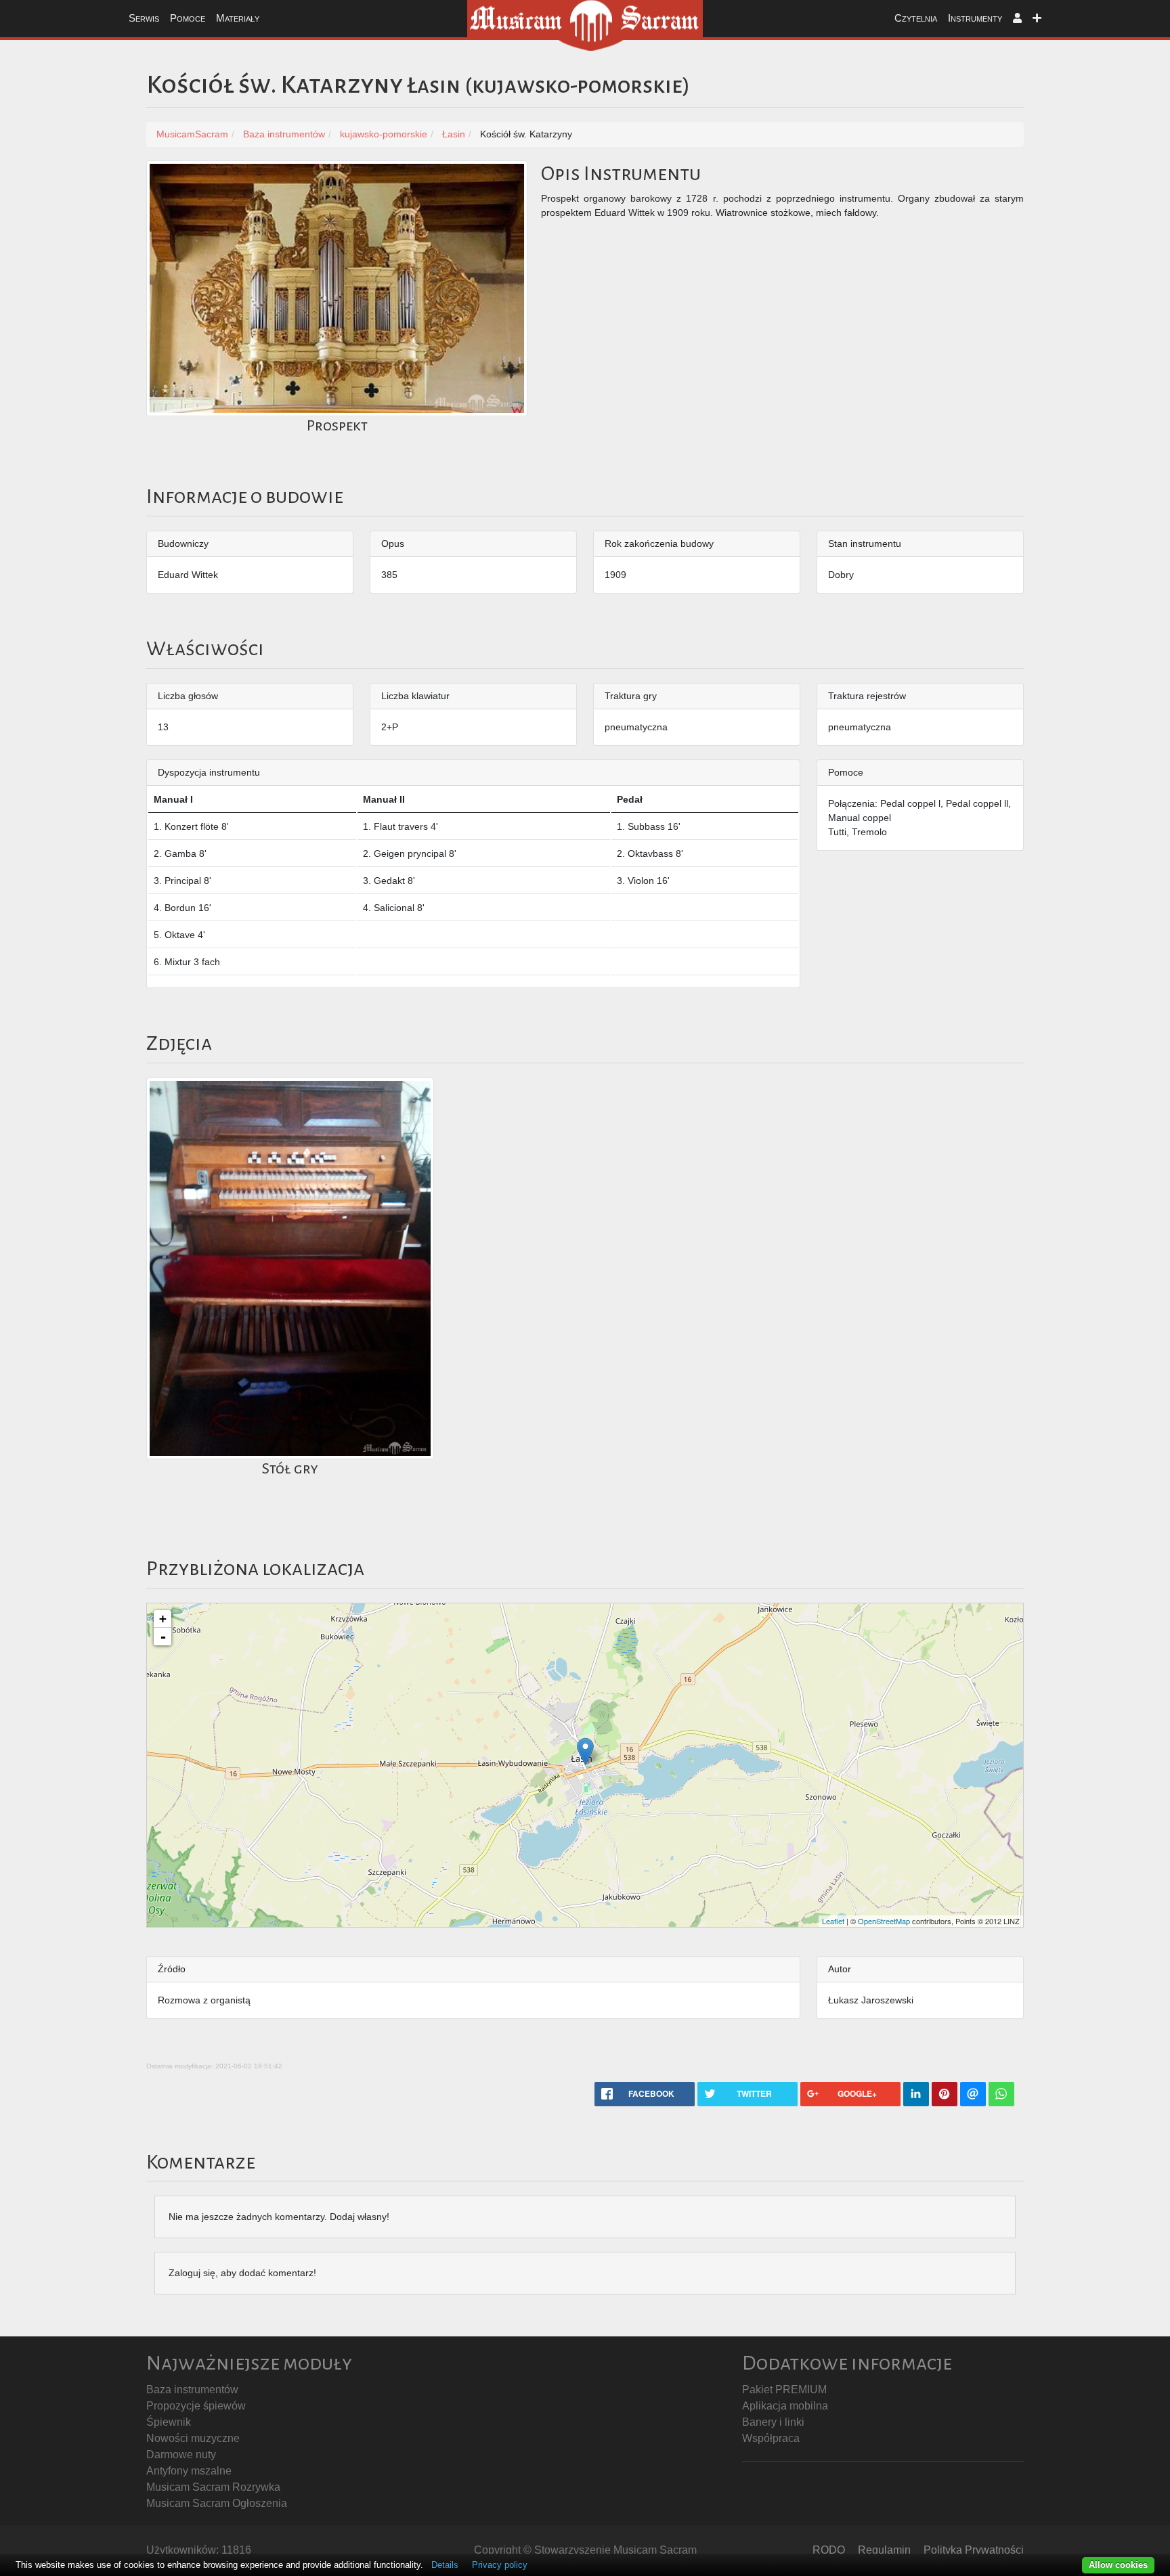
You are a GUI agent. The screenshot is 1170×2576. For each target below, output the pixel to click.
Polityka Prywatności (974, 2550)
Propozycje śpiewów (196, 2406)
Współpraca (771, 2438)
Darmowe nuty (181, 2455)
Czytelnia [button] (916, 18)
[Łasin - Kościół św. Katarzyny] (585, 1751)
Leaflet (833, 1921)
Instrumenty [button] (975, 18)
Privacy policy (500, 2565)
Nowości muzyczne (193, 2438)
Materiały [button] (238, 18)
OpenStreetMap (884, 1921)
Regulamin (884, 2550)
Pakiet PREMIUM (784, 2390)
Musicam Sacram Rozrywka (213, 2487)
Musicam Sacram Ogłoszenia (217, 2503)
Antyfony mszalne (189, 2471)
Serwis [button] (144, 18)
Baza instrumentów (192, 2390)
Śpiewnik (169, 2422)
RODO (829, 2550)
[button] (1017, 19)
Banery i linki (773, 2422)
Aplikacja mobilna (785, 2406)
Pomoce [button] (188, 18)
